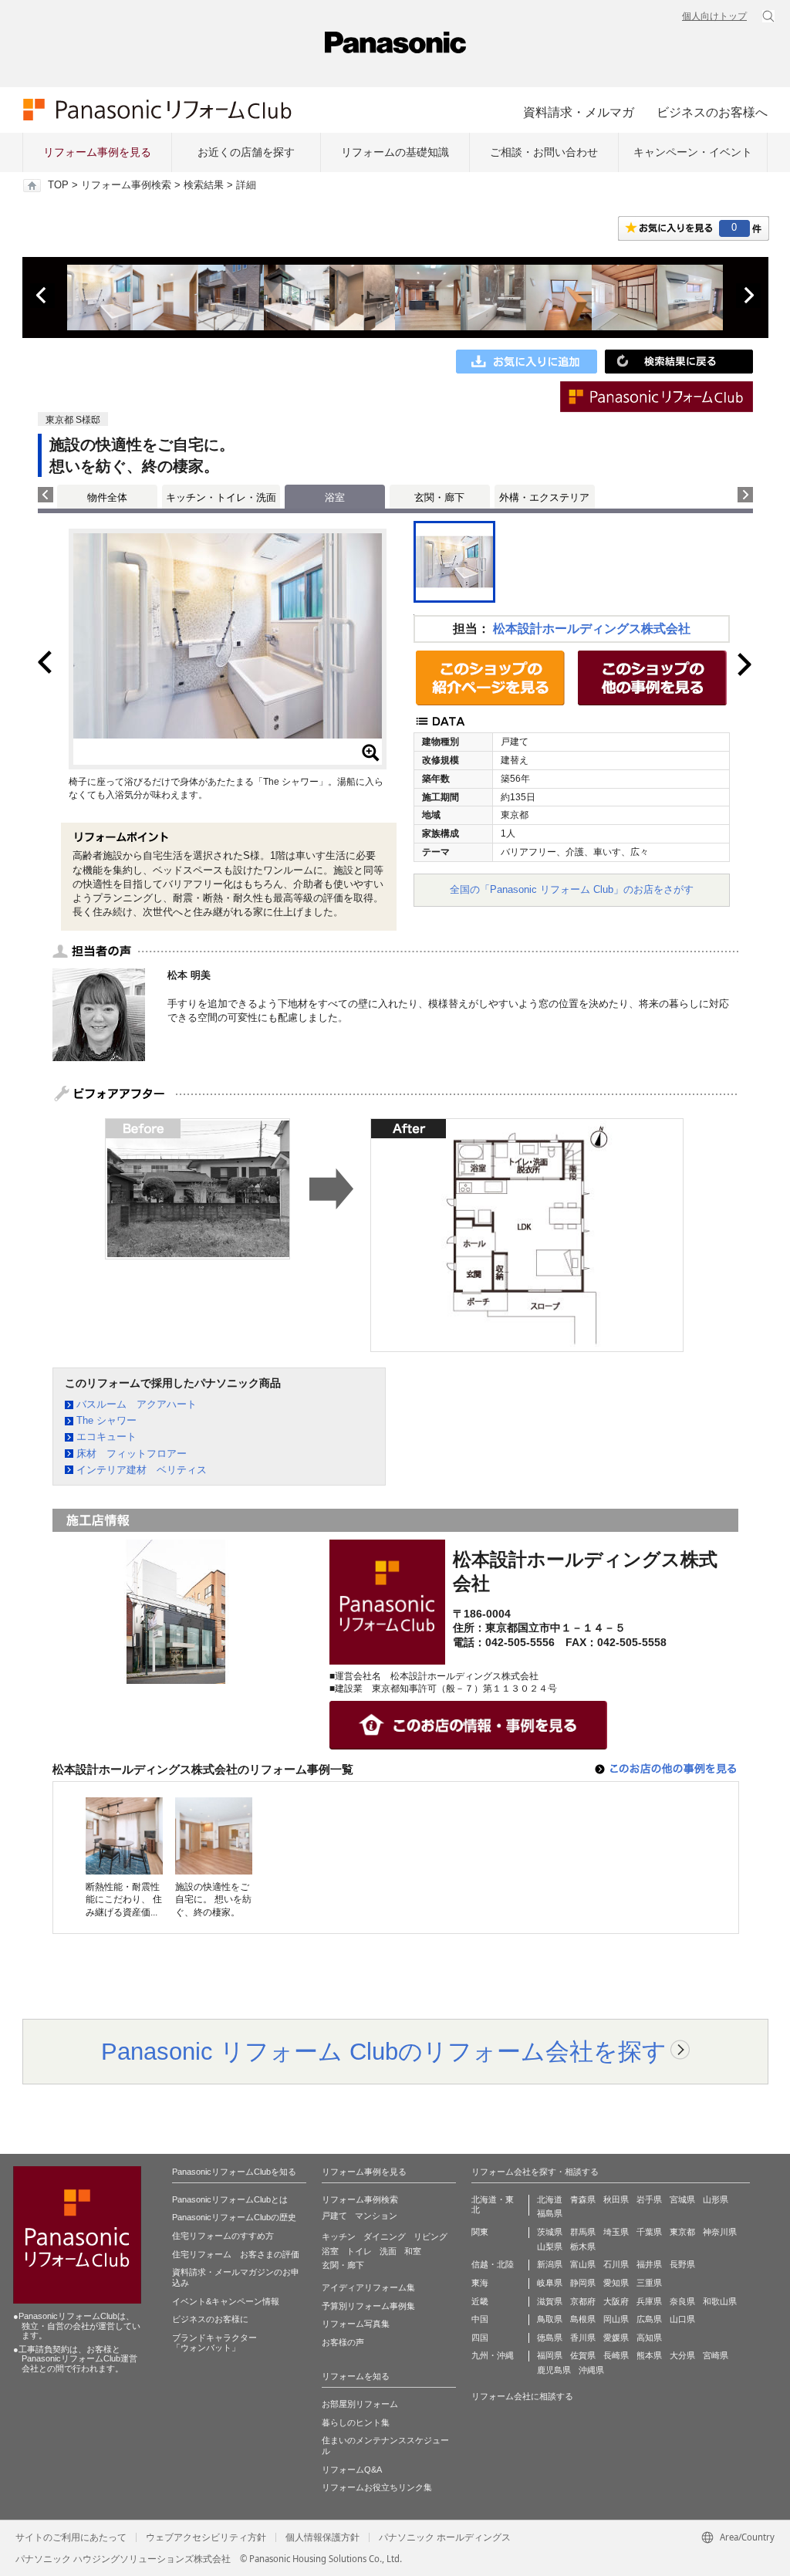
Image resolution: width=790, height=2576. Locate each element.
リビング (430, 2236)
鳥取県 (550, 2319)
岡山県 (616, 2319)
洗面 (388, 2251)
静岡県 (583, 2283)
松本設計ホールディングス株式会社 (592, 629)
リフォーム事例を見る (97, 152)
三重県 (649, 2283)
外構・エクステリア (544, 497)
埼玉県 (616, 2232)
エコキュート (106, 1437)
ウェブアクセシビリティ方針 (206, 2537)
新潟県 (550, 2264)
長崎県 (616, 2355)
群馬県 (583, 2232)
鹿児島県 (554, 2370)
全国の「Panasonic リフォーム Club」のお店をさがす (572, 889)
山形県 (716, 2199)
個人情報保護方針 (322, 2537)
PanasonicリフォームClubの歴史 (234, 2217)
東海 (480, 2283)
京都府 (583, 2301)
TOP (58, 185)
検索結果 (204, 185)
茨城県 (550, 2232)
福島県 (550, 2213)
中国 (480, 2319)
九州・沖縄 (493, 2355)
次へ (748, 296)
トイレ (359, 2251)
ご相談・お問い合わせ (544, 152)
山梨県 (550, 2246)
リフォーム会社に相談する (522, 2396)
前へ (42, 296)
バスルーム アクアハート (137, 1404)
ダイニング (385, 2236)
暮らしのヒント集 (356, 2422)
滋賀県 (550, 2301)
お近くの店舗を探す (246, 152)
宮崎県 (716, 2355)
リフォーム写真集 (356, 2324)
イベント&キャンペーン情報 (226, 2301)
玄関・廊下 (439, 497)
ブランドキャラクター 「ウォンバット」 (214, 2343)
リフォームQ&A (352, 2470)
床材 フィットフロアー (132, 1454)
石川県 (616, 2264)
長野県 (682, 2264)
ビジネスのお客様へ (712, 112)
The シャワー (106, 1420)
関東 (480, 2232)
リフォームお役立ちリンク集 (377, 2487)
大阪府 (616, 2301)
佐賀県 (583, 2355)
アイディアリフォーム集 (368, 2287)
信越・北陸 (493, 2264)
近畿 (480, 2301)
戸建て (334, 2216)
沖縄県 (591, 2370)
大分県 (682, 2355)
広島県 (649, 2319)
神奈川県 (720, 2232)
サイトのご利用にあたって (71, 2537)
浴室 (330, 2251)
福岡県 (550, 2355)
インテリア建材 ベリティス (142, 1470)
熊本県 (649, 2355)
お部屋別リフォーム (360, 2404)
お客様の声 (343, 2342)
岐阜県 (550, 2283)
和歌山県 (720, 2301)
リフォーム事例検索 (126, 185)
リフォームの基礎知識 (395, 152)
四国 (480, 2338)
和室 (413, 2251)
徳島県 (550, 2338)
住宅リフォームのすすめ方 (223, 2236)
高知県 (649, 2338)
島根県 (583, 2319)
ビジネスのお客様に (210, 2319)
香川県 (583, 2338)
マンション (376, 2216)
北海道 (550, 2199)
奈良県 (682, 2301)
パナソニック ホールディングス (445, 2537)
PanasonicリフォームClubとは (230, 2199)
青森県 (583, 2199)
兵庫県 (649, 2301)
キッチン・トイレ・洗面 (221, 497)
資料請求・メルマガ (579, 112)
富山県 (583, 2264)
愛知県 (616, 2283)
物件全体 (107, 497)
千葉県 (649, 2232)
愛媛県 (616, 2338)
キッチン (339, 2236)
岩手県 (649, 2199)
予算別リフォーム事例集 (368, 2306)
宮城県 (682, 2199)
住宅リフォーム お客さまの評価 (236, 2254)
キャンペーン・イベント (693, 152)
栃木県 (583, 2246)
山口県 (682, 2319)
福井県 (649, 2264)
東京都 (682, 2232)
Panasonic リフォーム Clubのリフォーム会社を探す (384, 2051)
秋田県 (616, 2199)
